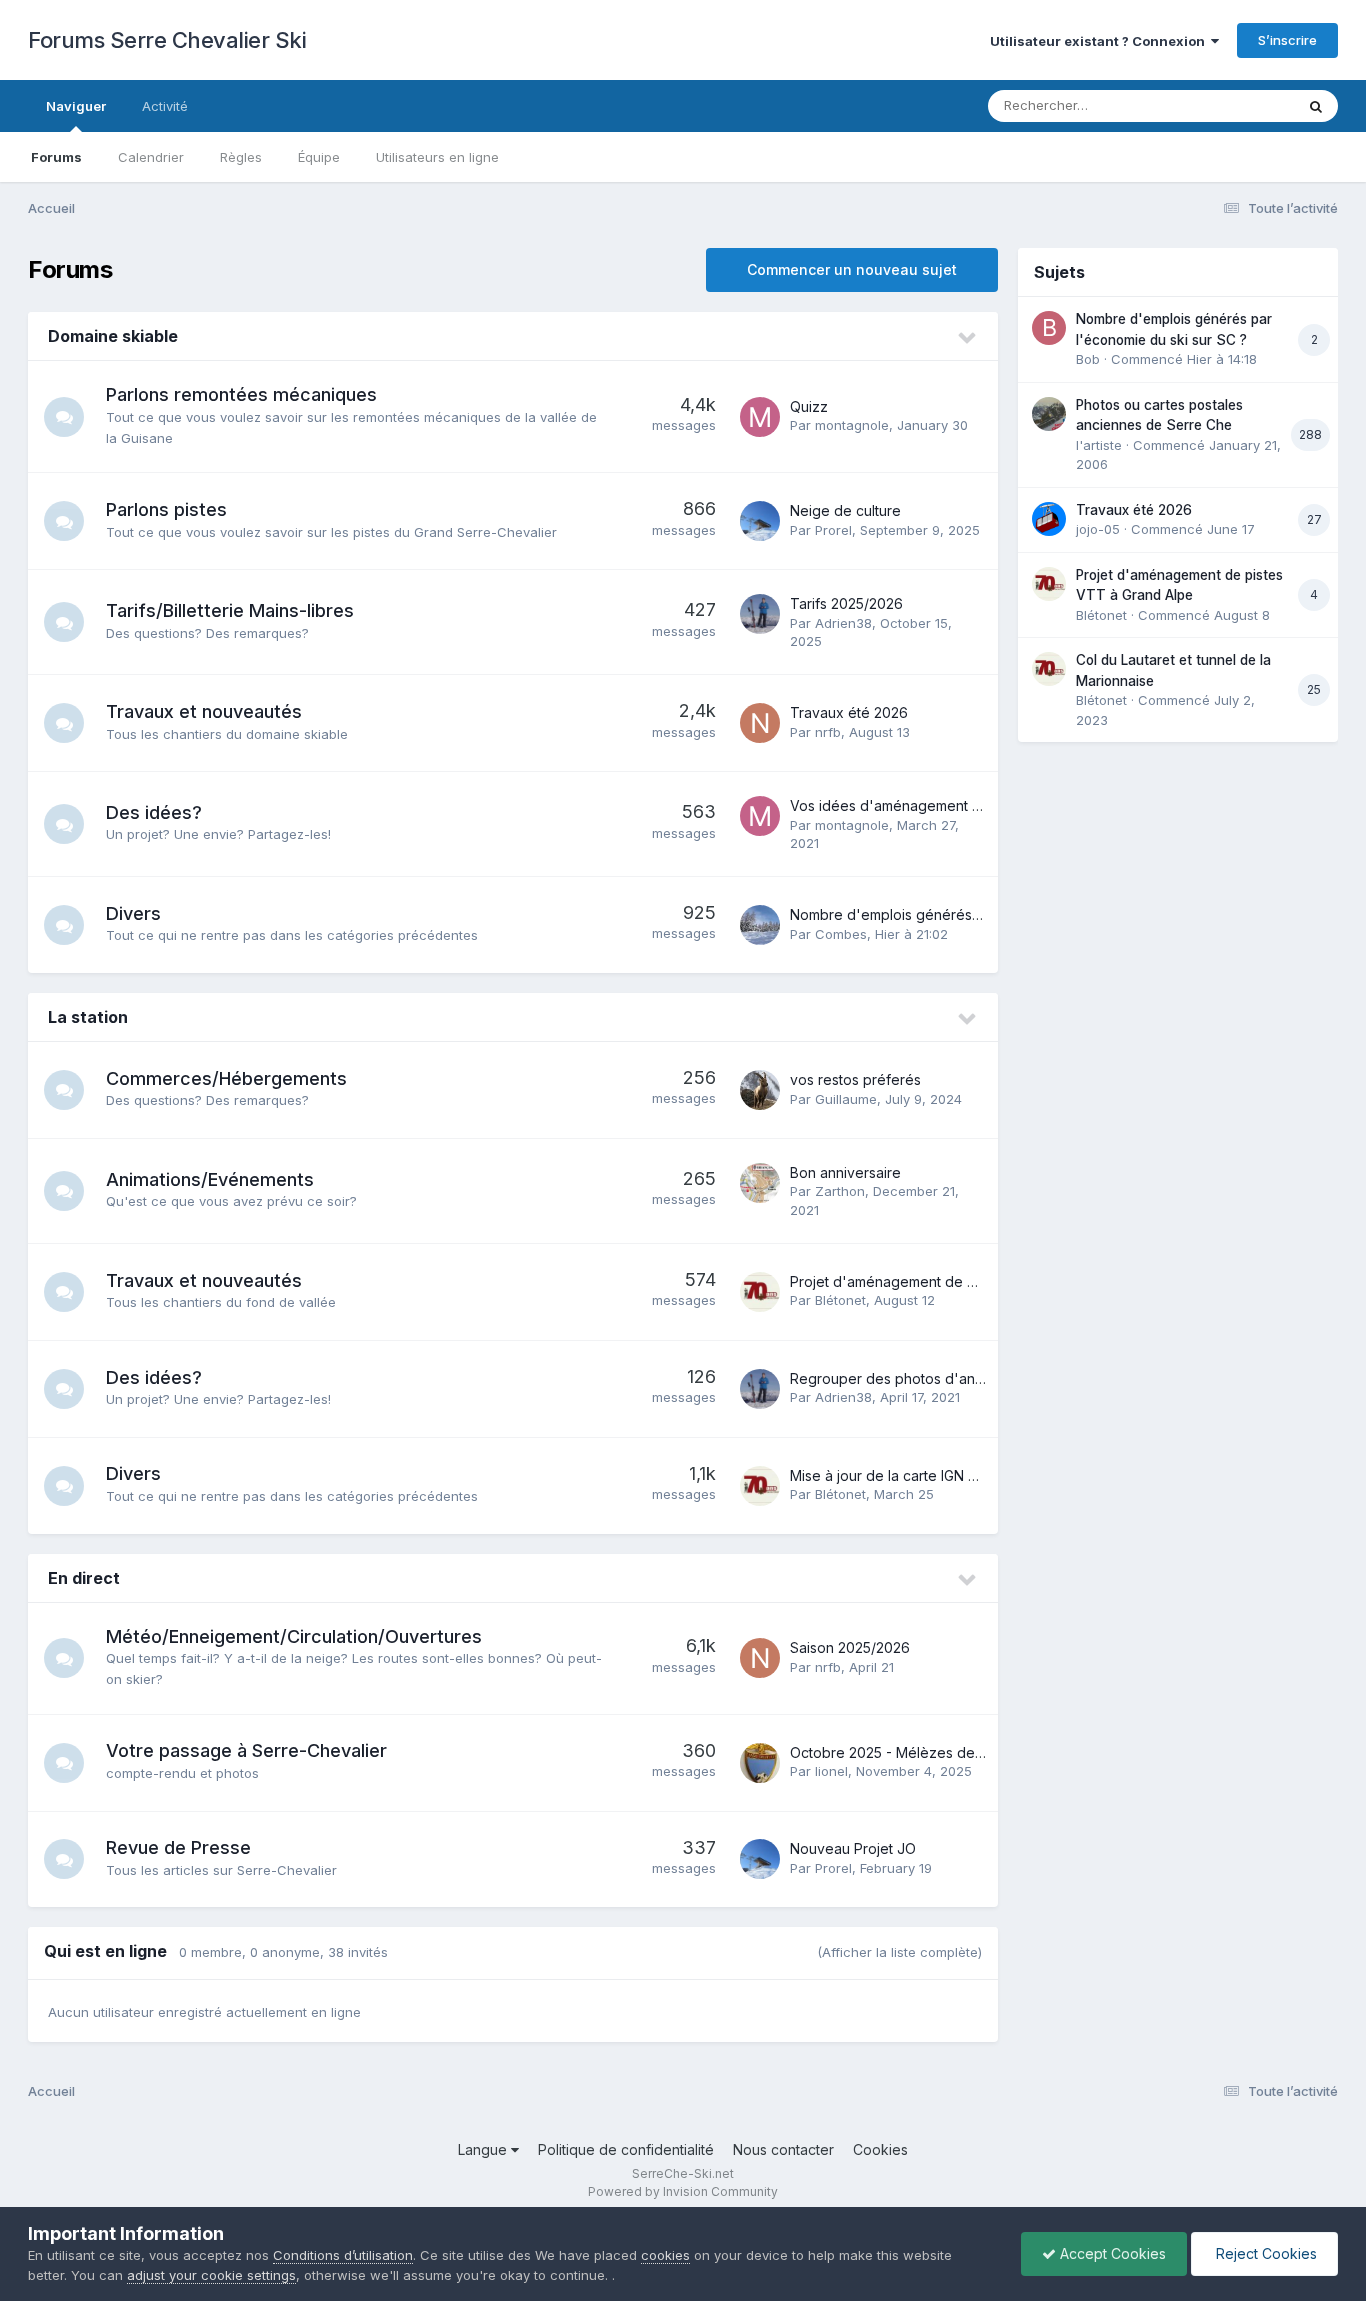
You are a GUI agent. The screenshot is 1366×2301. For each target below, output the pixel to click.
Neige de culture (845, 510)
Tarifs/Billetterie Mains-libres (230, 610)
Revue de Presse (178, 1847)
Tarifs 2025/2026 (846, 603)
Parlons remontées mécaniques (241, 394)
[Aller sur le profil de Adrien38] (760, 614)
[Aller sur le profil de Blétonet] (760, 1292)
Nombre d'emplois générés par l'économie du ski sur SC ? (983, 914)
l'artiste (1099, 445)
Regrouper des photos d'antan (892, 1378)
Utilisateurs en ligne (437, 157)
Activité (165, 106)
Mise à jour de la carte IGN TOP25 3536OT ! (934, 1475)
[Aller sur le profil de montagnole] (760, 417)
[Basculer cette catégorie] (968, 338)
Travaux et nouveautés (204, 711)
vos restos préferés (855, 1079)
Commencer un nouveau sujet (852, 269)
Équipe (319, 157)
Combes (841, 934)
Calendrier (151, 157)
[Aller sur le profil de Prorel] (760, 521)
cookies (665, 2255)
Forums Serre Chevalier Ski (167, 40)
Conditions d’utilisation (343, 2255)
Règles (241, 157)
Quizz (809, 406)
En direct (84, 1578)
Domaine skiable (113, 336)
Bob (1088, 359)
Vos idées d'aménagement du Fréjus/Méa (928, 805)
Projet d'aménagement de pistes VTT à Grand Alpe (960, 1281)
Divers (133, 913)
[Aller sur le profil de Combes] (760, 925)
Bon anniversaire (845, 1172)
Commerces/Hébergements (226, 1078)
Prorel (833, 530)
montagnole (852, 425)
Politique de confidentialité (626, 2149)
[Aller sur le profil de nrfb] (760, 723)
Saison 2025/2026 (850, 1647)
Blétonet (840, 1300)
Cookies (880, 2149)
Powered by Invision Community (683, 2191)
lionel (831, 1771)
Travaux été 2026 (849, 712)
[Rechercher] (1316, 106)
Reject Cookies (1264, 2253)
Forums (56, 157)
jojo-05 (1098, 529)
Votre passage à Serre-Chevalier (246, 1750)
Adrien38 (843, 623)
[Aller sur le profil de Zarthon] (760, 1183)
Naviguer (76, 106)
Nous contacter (783, 2149)
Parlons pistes (166, 509)
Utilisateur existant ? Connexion (1100, 41)
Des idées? (154, 812)
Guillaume (846, 1099)
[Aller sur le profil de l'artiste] (1049, 414)
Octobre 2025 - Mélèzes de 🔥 (893, 1752)
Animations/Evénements (210, 1179)
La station (88, 1017)
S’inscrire (1287, 40)
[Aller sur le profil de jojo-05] (1049, 519)
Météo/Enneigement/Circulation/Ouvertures (294, 1636)
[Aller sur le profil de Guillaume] (760, 1090)
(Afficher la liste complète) (899, 1952)
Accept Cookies (1111, 2253)
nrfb (828, 732)
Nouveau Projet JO (853, 1848)
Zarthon (840, 1191)
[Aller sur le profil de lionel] (760, 1763)
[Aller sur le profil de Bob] (1049, 328)
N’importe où (1229, 105)
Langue (484, 2149)
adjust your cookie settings (211, 2275)
